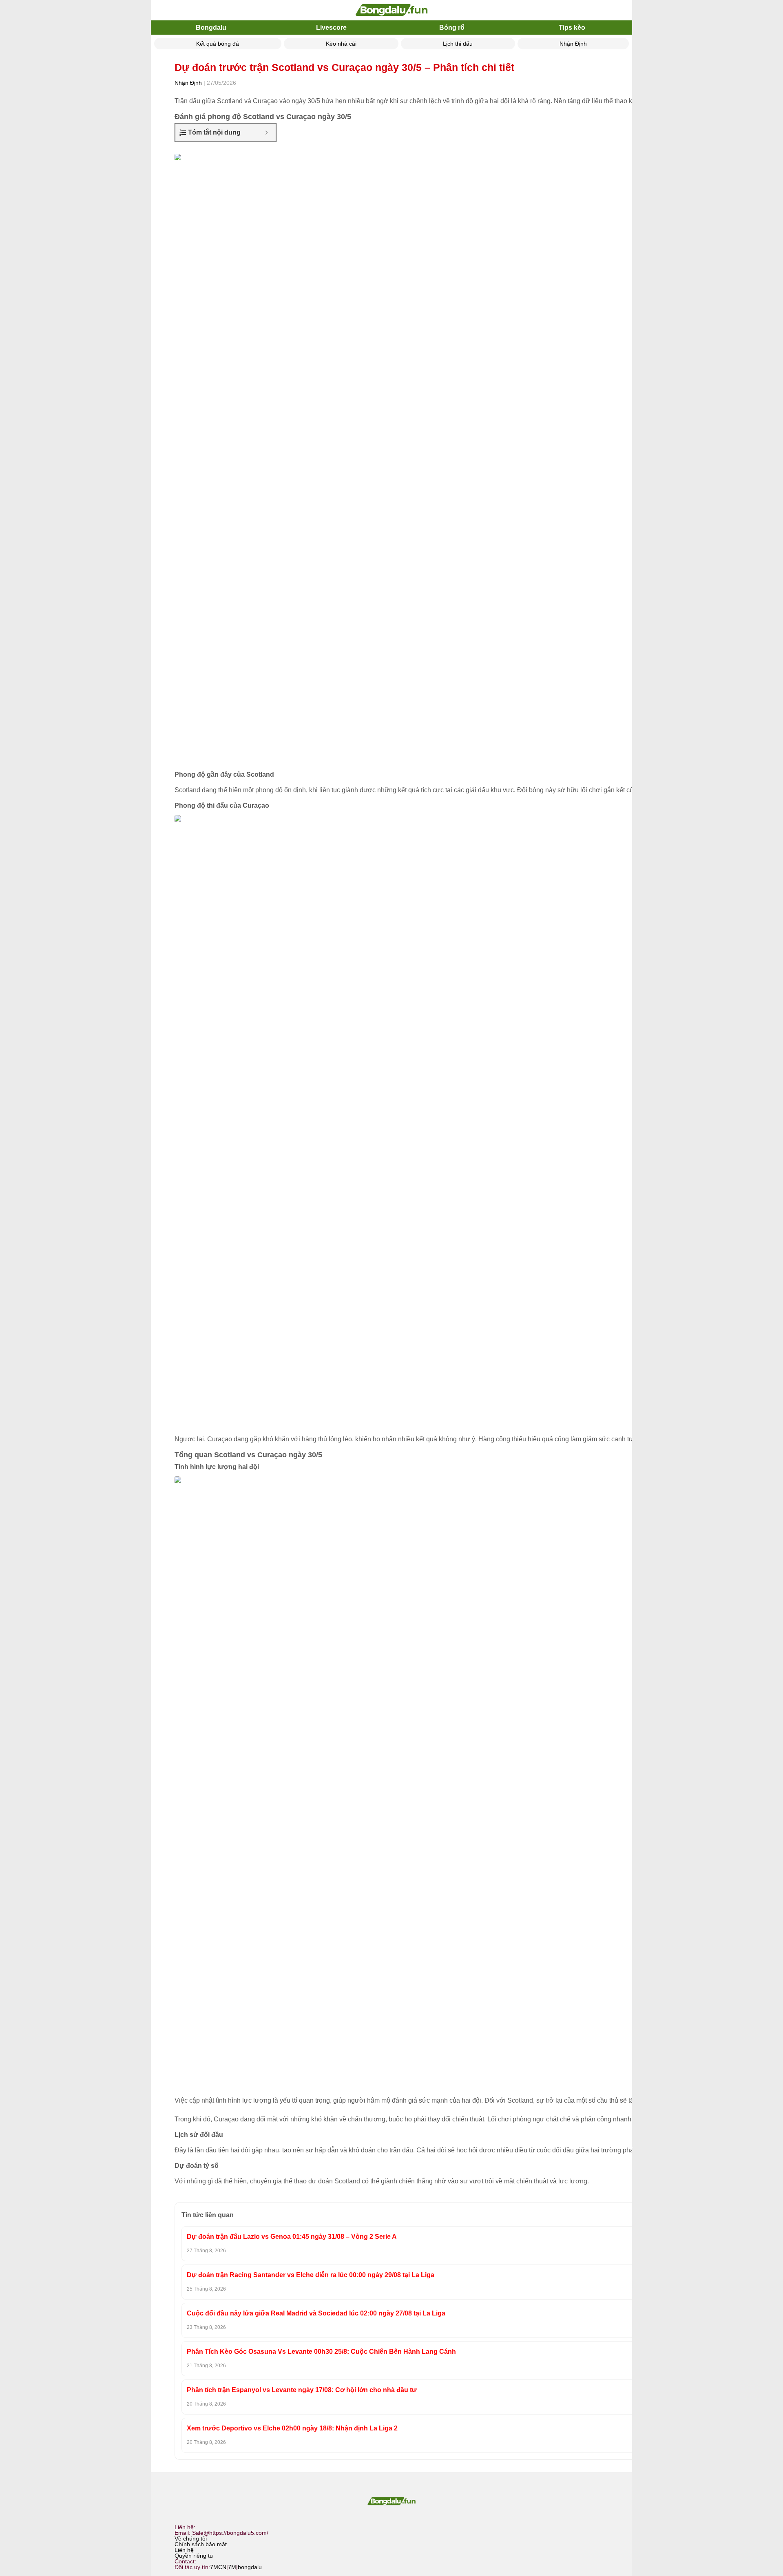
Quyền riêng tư (194, 2556)
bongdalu (250, 2567)
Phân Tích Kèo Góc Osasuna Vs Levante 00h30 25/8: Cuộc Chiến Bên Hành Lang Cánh (321, 2352)
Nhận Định (573, 44)
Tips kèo (572, 28)
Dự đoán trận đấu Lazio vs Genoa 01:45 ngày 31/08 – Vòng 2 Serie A (292, 2237)
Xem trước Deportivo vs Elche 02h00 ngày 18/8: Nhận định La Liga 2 (292, 2428)
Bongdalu (211, 28)
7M (232, 2567)
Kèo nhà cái (341, 44)
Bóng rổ (452, 28)
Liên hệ (184, 2550)
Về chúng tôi (191, 2538)
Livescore (331, 28)
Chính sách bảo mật (201, 2544)
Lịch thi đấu (458, 44)
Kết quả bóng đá (218, 44)
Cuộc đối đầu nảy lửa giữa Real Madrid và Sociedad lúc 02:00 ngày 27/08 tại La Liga (316, 2313)
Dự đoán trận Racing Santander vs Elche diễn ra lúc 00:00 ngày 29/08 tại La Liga (311, 2275)
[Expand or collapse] (267, 133)
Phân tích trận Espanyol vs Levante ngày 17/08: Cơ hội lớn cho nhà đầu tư (302, 2390)
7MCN (218, 2567)
